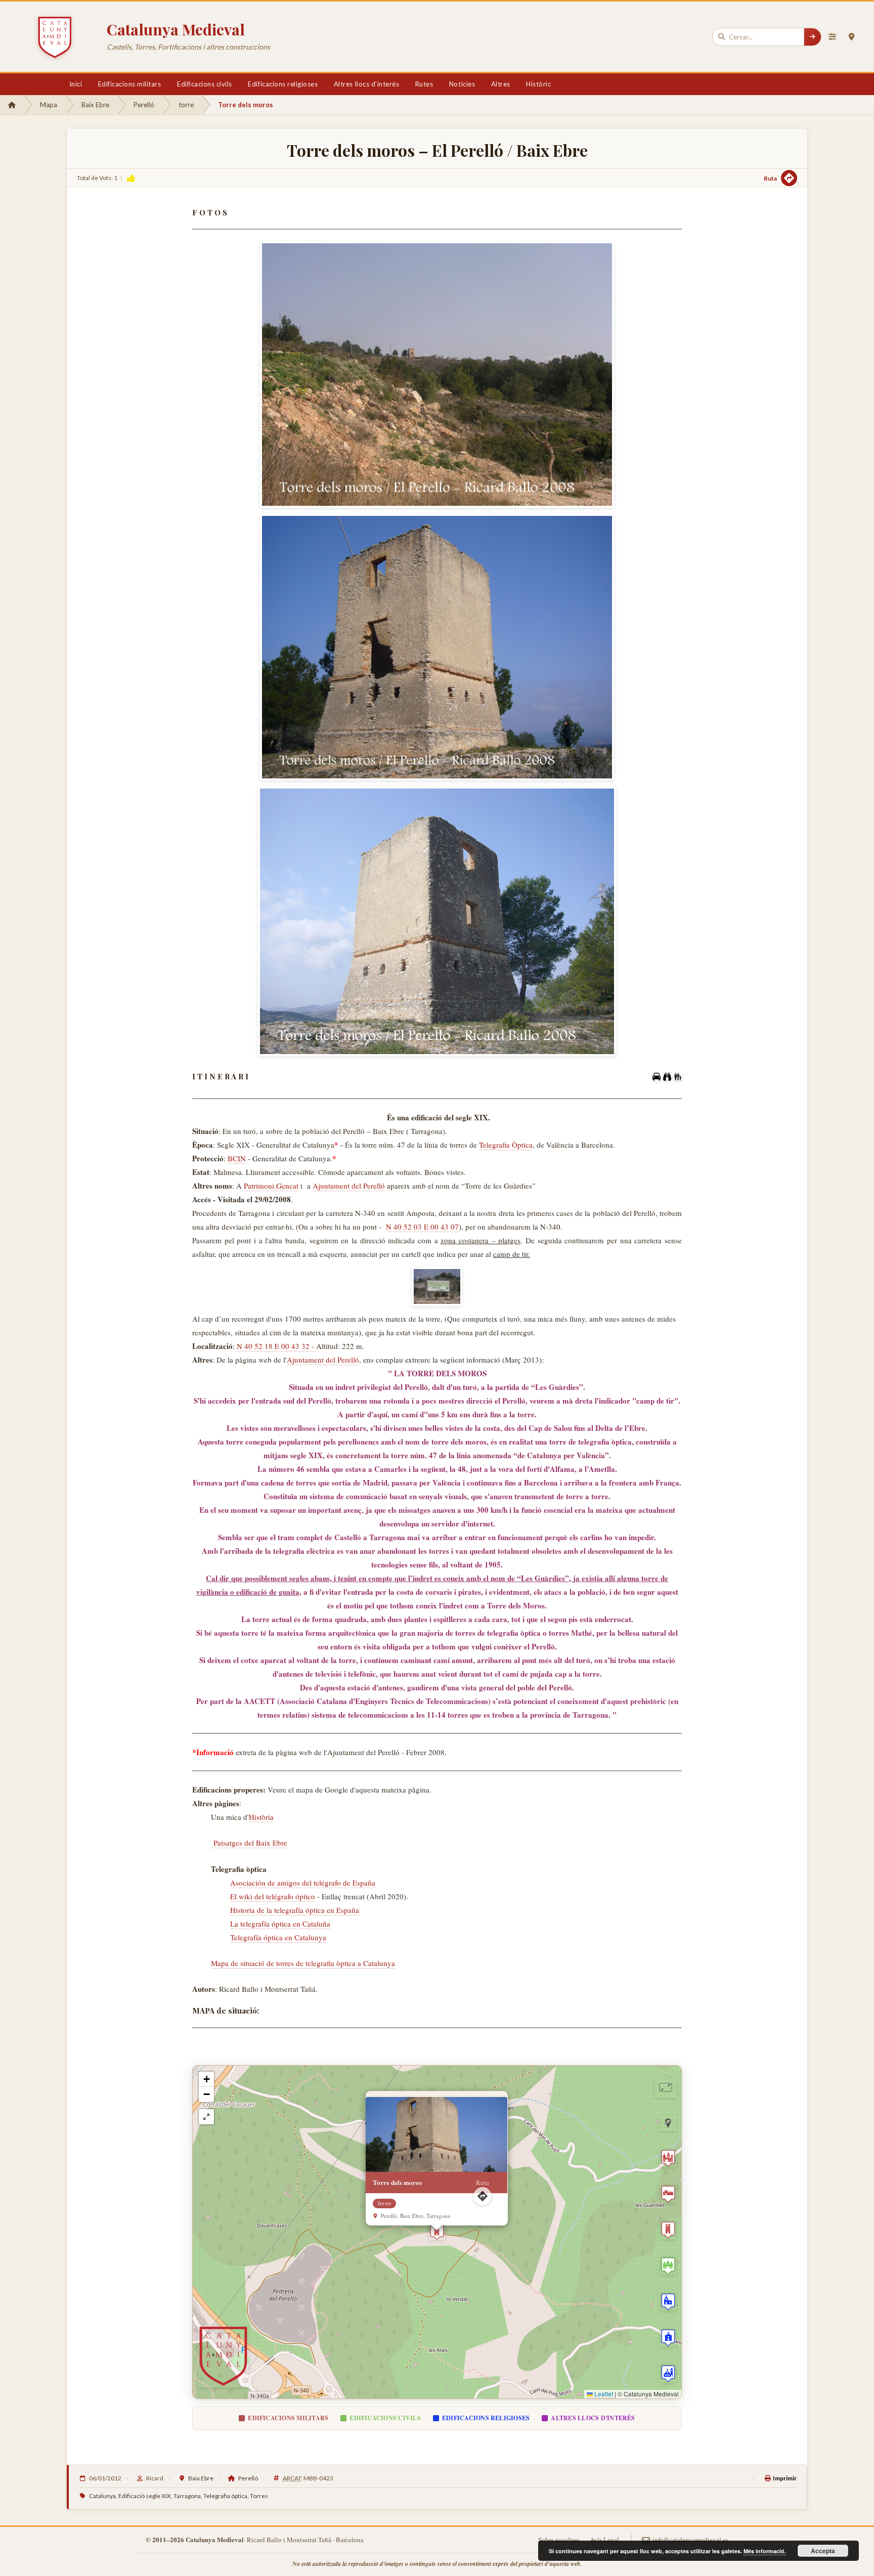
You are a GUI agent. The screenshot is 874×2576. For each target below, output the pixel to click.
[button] (437, 2232)
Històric (538, 84)
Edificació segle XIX (145, 2496)
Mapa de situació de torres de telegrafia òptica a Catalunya (303, 1963)
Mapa (49, 105)
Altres (501, 84)
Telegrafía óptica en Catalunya (278, 1937)
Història (261, 1817)
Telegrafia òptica (225, 2496)
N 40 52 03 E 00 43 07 (422, 1227)
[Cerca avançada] (832, 37)
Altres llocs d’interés (366, 84)
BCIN (237, 1158)
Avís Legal (604, 2540)
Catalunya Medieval (176, 29)
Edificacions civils (205, 84)
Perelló (144, 105)
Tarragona (187, 2496)
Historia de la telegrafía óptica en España (295, 1910)
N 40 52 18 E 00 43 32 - (276, 1346)
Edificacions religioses (283, 84)
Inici (76, 84)
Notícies (462, 84)
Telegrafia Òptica (506, 1145)
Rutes (424, 84)
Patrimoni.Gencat (271, 1186)
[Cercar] (812, 37)
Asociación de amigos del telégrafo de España (303, 1883)
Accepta (823, 2551)
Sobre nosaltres (559, 2540)
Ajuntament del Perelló (349, 1186)
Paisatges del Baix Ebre (249, 1843)
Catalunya (102, 2496)
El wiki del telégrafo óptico (273, 1896)
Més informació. (765, 2551)
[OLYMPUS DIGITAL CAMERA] (437, 1286)
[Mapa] (851, 37)
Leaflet (603, 2394)
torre (186, 105)
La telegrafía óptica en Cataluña (280, 1924)
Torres (259, 2496)
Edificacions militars (130, 84)
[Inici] (12, 105)
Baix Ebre (95, 105)
